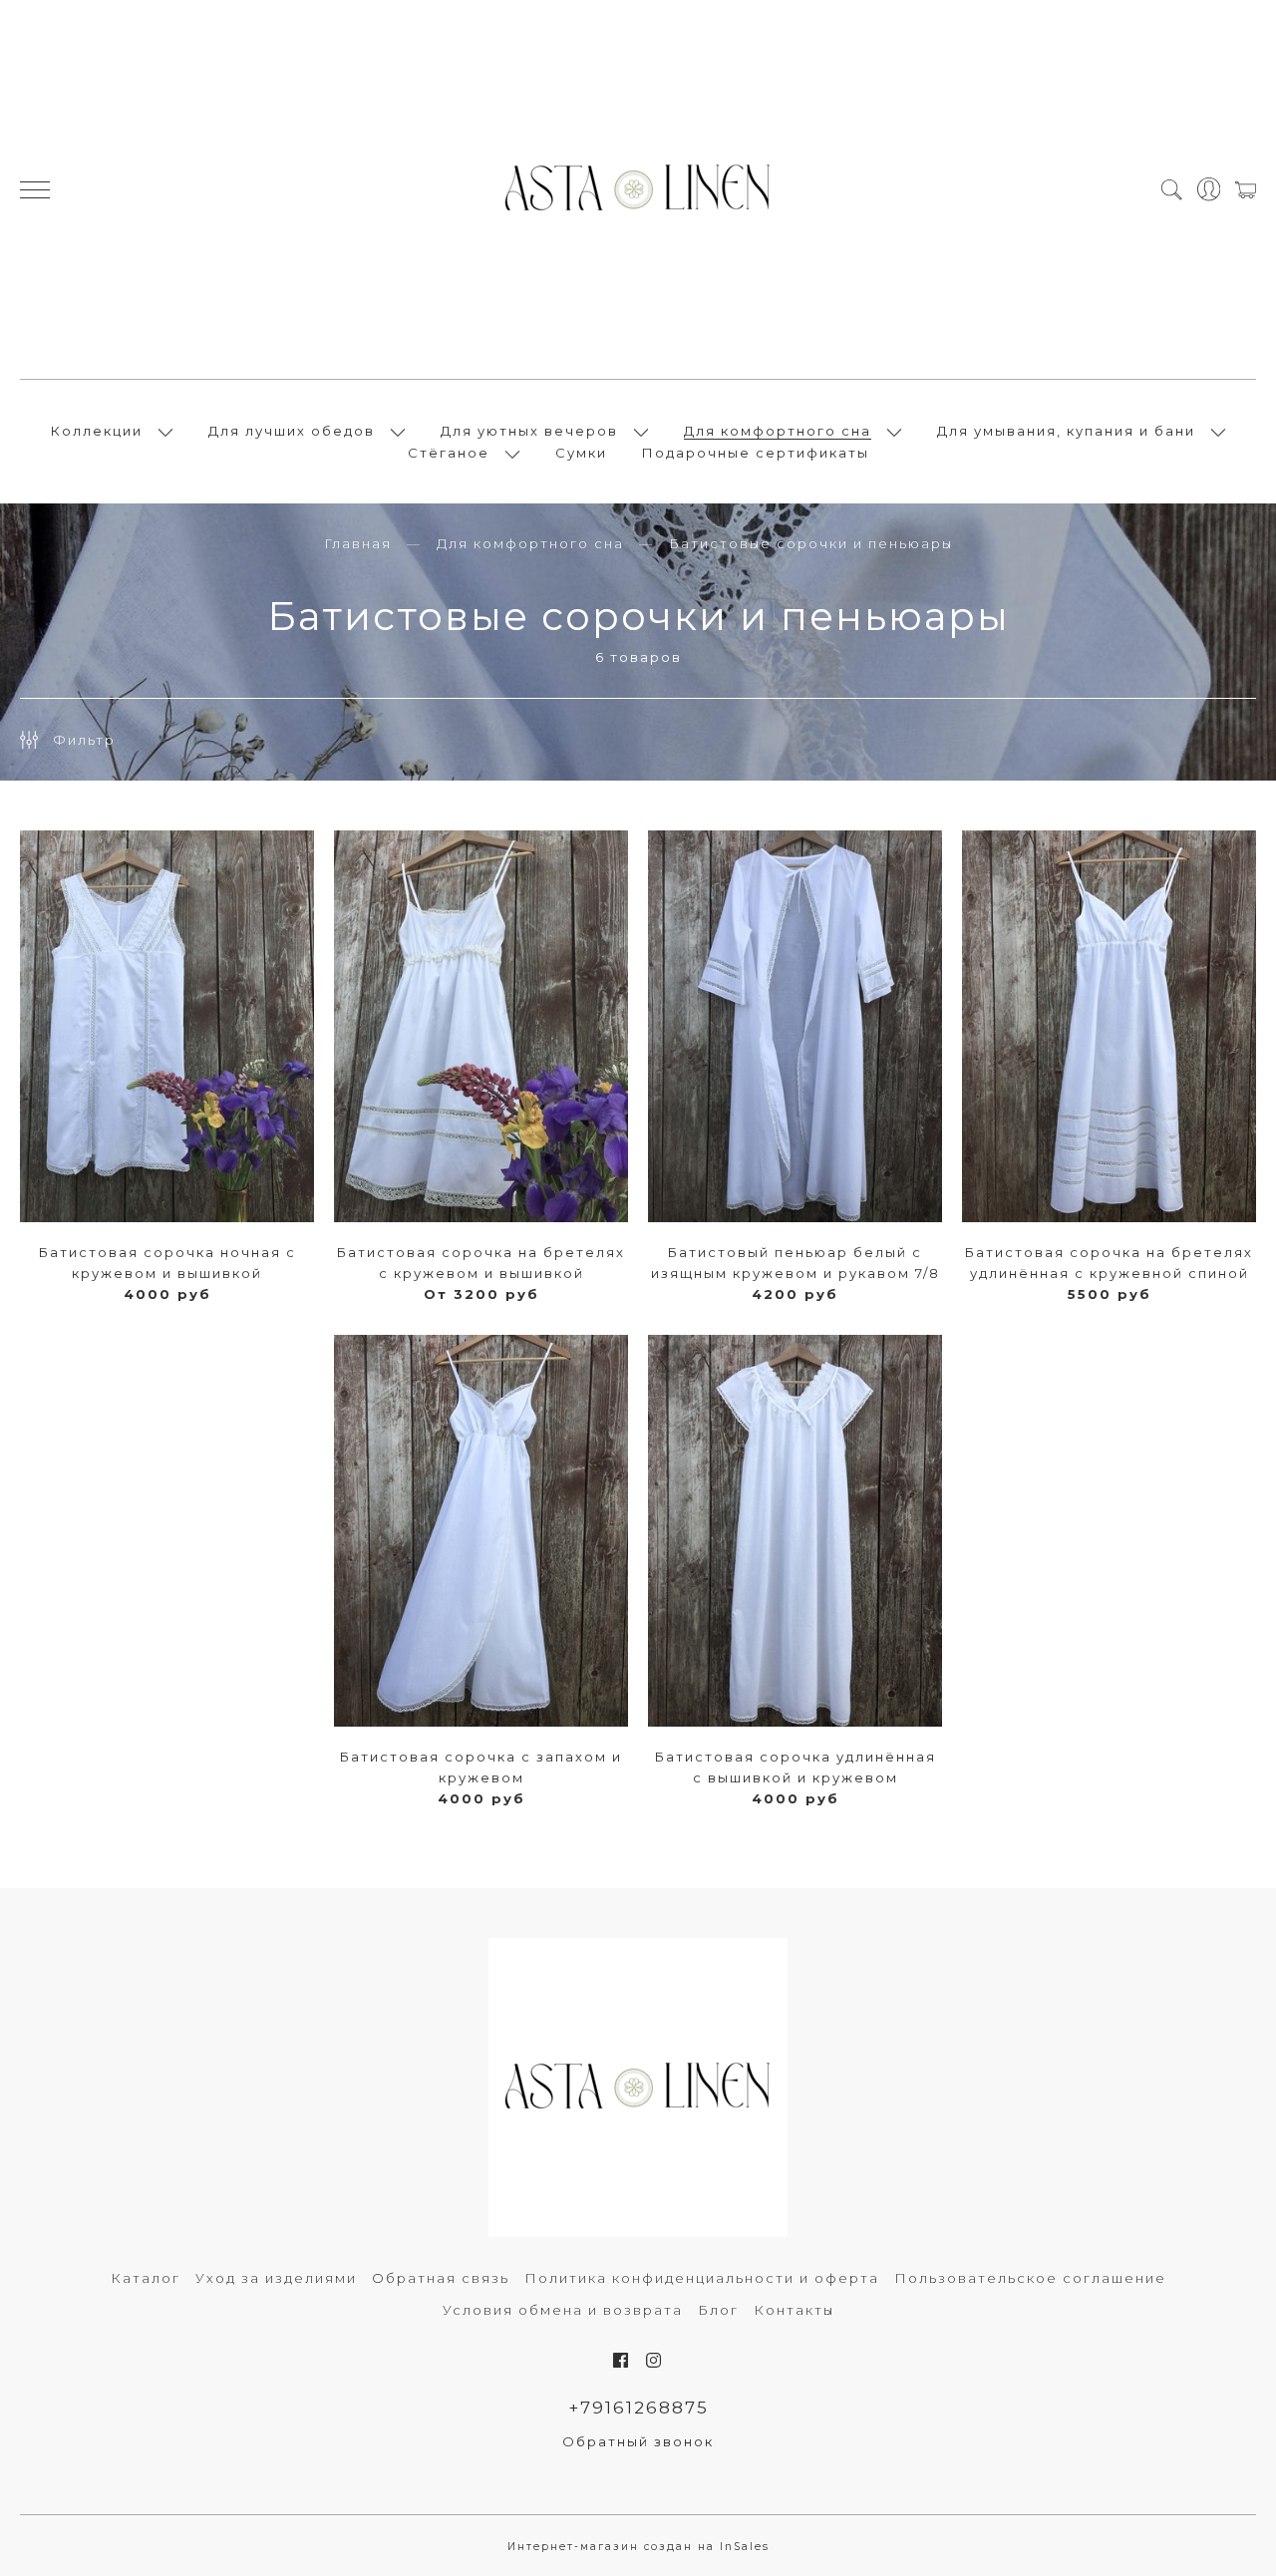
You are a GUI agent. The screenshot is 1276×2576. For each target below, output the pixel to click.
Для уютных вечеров (529, 431)
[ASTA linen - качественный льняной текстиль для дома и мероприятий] (638, 189)
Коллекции (97, 431)
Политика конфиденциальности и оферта (702, 2278)
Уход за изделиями (276, 2278)
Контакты (794, 2310)
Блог (718, 2310)
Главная (358, 543)
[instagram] (654, 2361)
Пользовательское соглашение (1030, 2278)
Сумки (581, 453)
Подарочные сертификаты (756, 453)
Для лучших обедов (292, 431)
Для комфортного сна (778, 431)
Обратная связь (441, 2278)
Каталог (146, 2278)
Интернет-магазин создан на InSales (638, 2547)
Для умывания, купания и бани (1066, 431)
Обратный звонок (638, 2441)
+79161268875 (638, 2408)
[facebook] (622, 2361)
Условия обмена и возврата (563, 2310)
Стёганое (449, 453)
